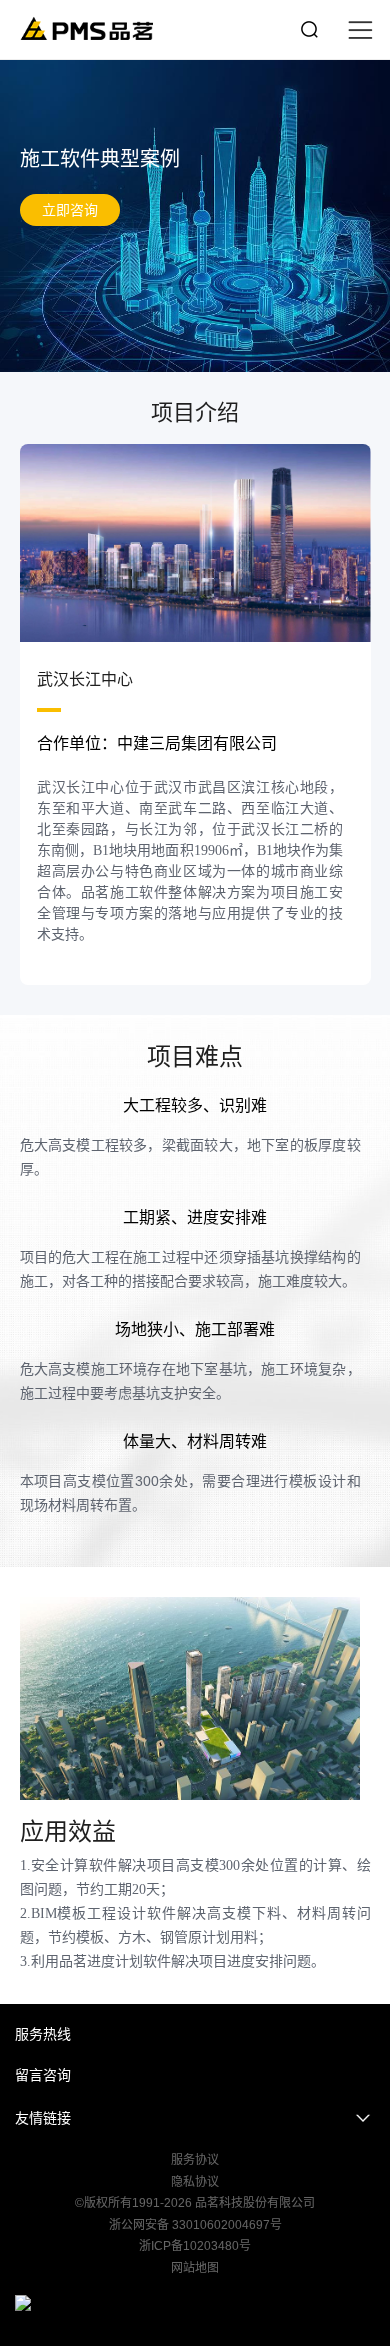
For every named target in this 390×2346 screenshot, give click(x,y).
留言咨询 (43, 2075)
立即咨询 (70, 210)
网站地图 (195, 2268)
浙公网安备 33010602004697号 (195, 2225)
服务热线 (43, 2034)
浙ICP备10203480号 (195, 2246)
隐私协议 (195, 2182)
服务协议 (195, 2160)
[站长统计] (195, 2303)
